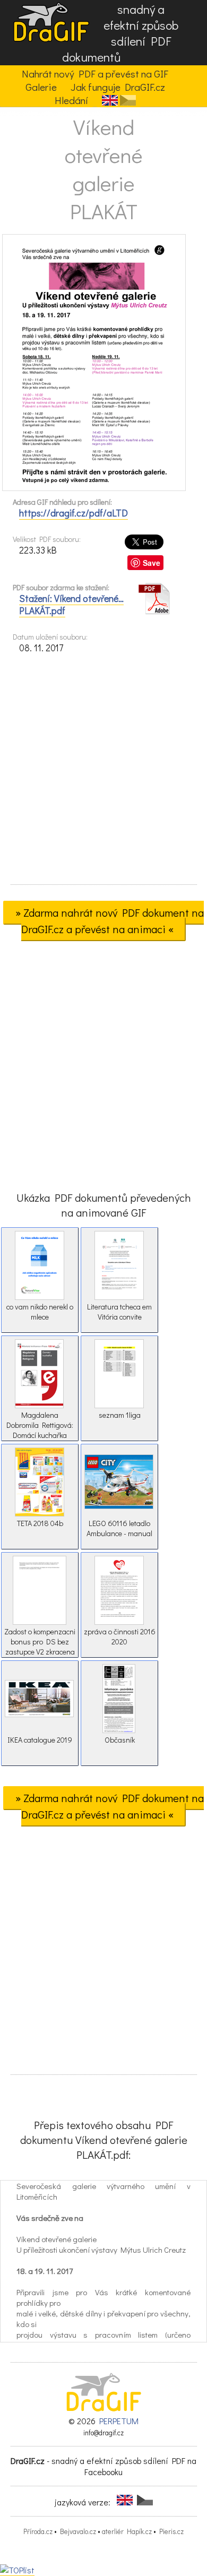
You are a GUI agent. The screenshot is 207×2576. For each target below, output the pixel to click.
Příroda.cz (38, 2531)
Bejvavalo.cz (78, 2531)
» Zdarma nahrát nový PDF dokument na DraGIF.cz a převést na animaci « (110, 921)
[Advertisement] (103, 772)
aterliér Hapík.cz (127, 2531)
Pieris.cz (171, 2531)
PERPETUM (119, 2421)
